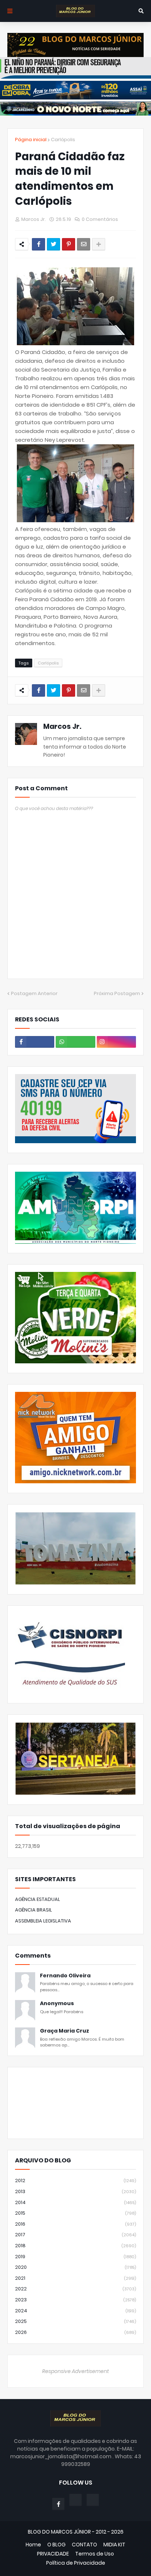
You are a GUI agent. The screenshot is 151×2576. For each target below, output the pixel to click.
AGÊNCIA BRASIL (34, 1910)
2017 (75, 2235)
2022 (75, 2289)
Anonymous (57, 2003)
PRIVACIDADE (53, 2554)
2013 (75, 2191)
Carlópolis (63, 140)
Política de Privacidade (76, 2563)
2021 (75, 2278)
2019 (75, 2257)
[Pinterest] (69, 244)
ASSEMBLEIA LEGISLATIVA (43, 1921)
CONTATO (84, 2545)
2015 (75, 2213)
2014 (75, 2202)
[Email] (84, 244)
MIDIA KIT (114, 2545)
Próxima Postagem (117, 993)
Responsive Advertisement (75, 2371)
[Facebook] (38, 244)
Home (33, 2545)
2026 (75, 2332)
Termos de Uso (95, 2554)
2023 (75, 2300)
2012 (75, 2180)
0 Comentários (100, 219)
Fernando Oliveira (65, 1976)
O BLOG (56, 2545)
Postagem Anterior (34, 993)
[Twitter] (54, 244)
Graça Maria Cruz (65, 2031)
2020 (75, 2267)
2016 (75, 2224)
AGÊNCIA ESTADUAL (38, 1899)
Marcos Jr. (62, 726)
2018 (75, 2246)
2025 (75, 2321)
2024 (75, 2311)
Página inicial (31, 140)
